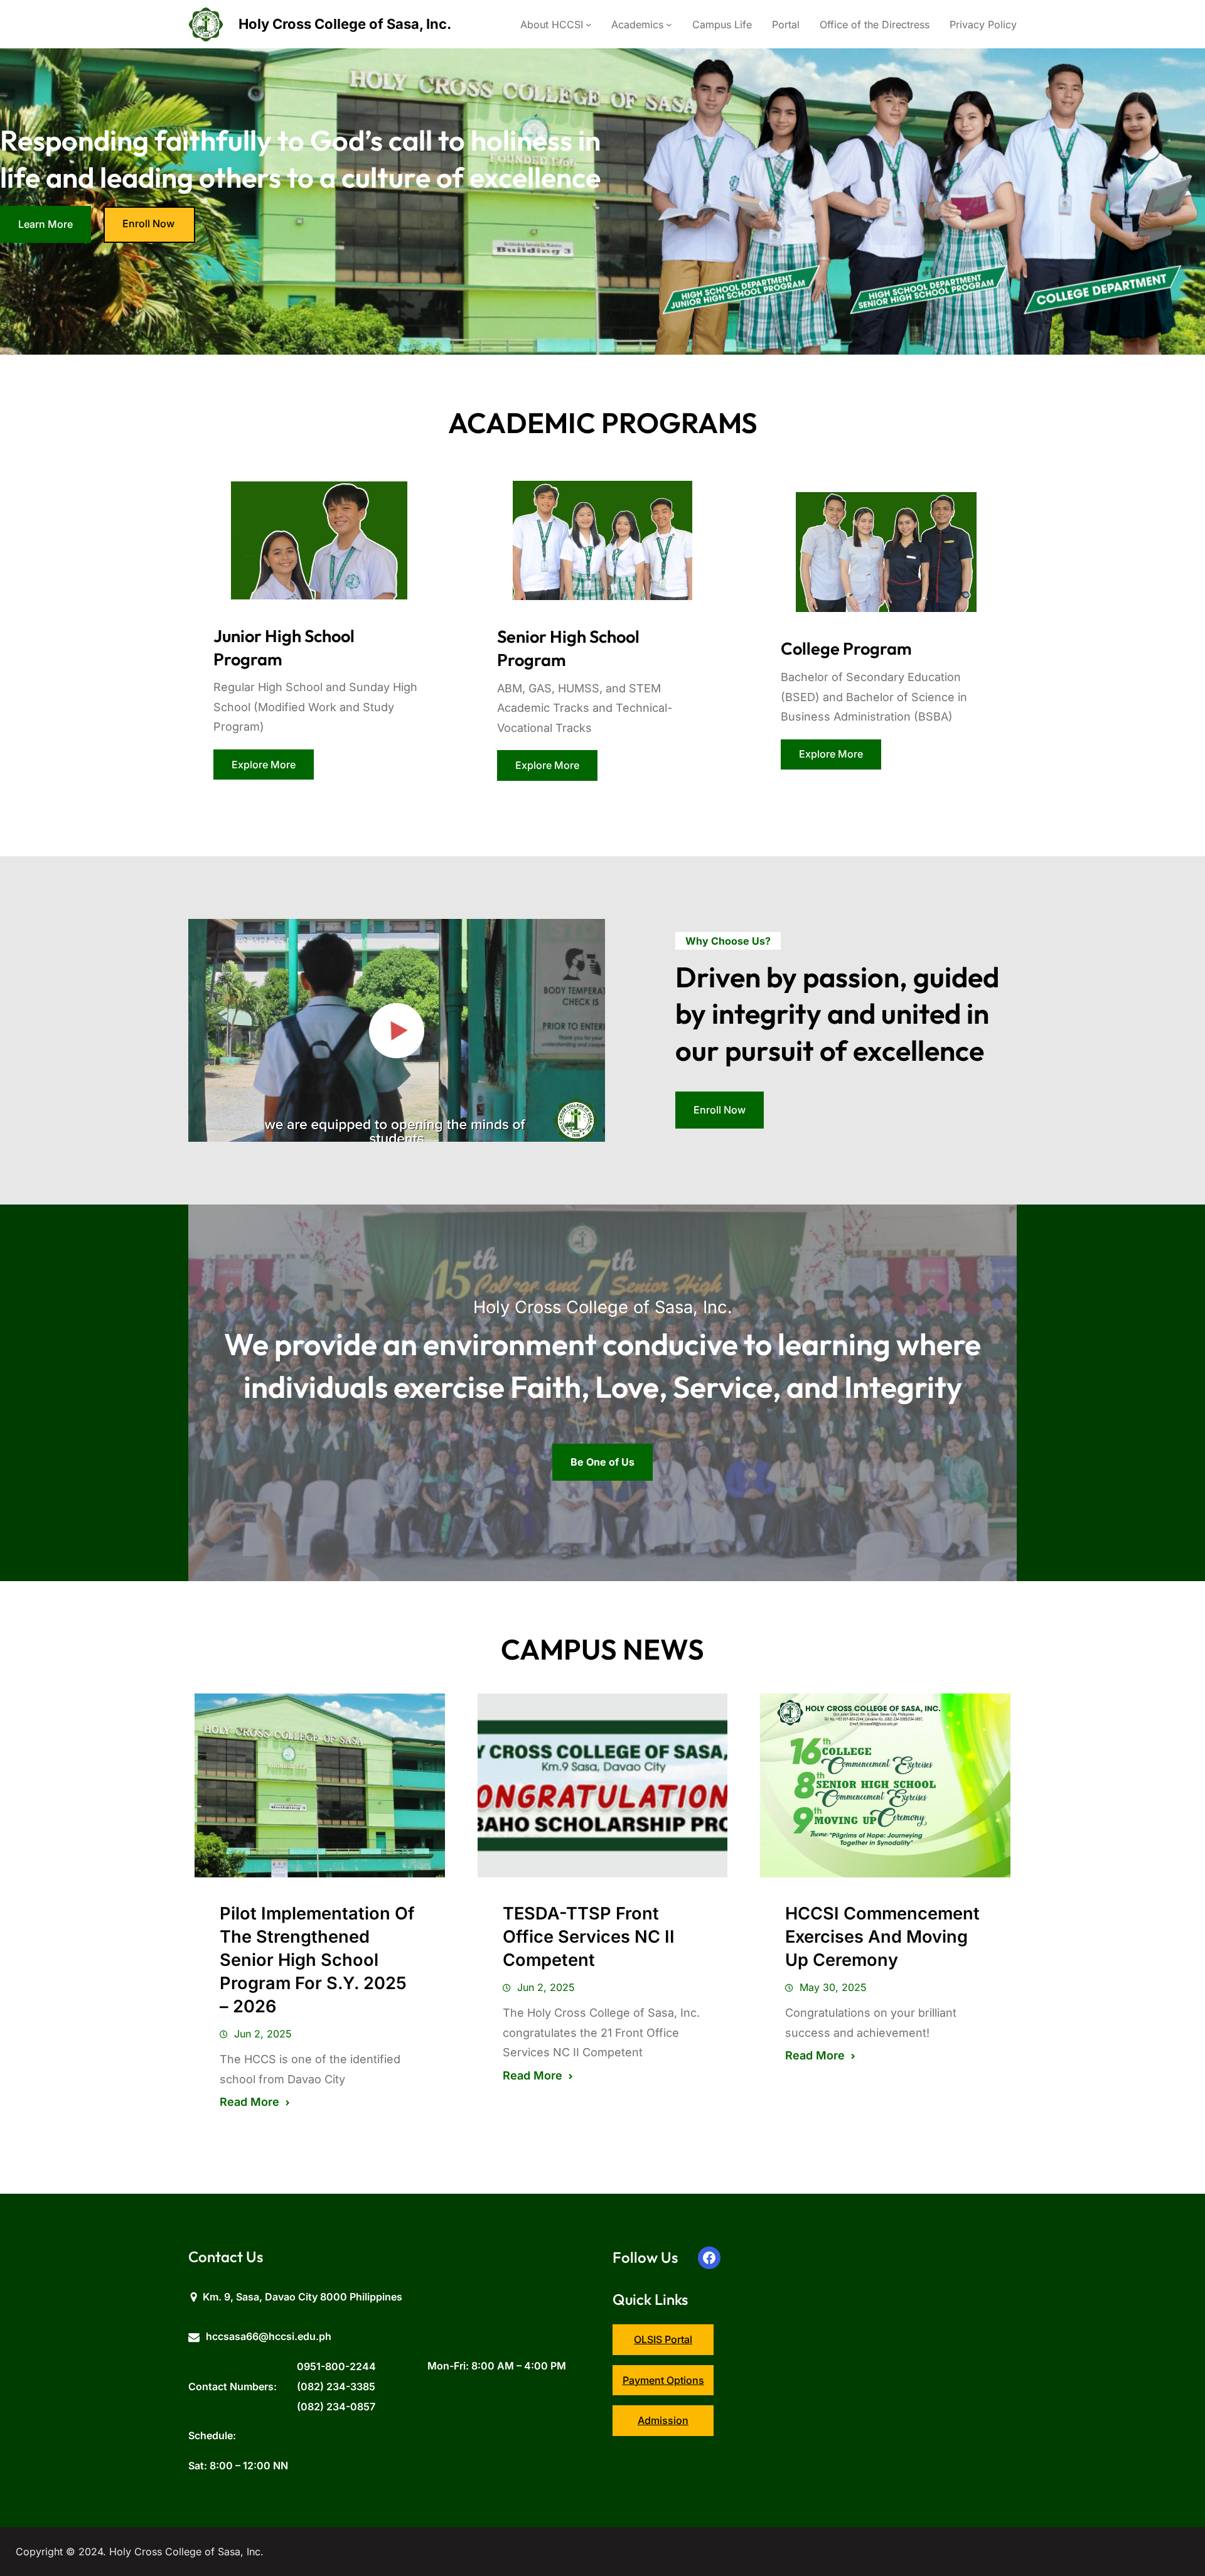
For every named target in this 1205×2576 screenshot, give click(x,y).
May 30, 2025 (833, 1987)
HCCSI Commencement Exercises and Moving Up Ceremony (882, 1937)
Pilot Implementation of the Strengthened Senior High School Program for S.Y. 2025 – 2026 (317, 1960)
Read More (249, 2102)
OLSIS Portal (663, 2339)
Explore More (264, 765)
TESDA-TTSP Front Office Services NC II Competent (589, 1937)
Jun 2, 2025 (263, 2034)
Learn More (46, 224)
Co (791, 648)
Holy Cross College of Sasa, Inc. (345, 24)
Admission (663, 2420)
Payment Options (663, 2380)
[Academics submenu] (669, 24)
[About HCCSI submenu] (589, 24)
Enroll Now (148, 223)
